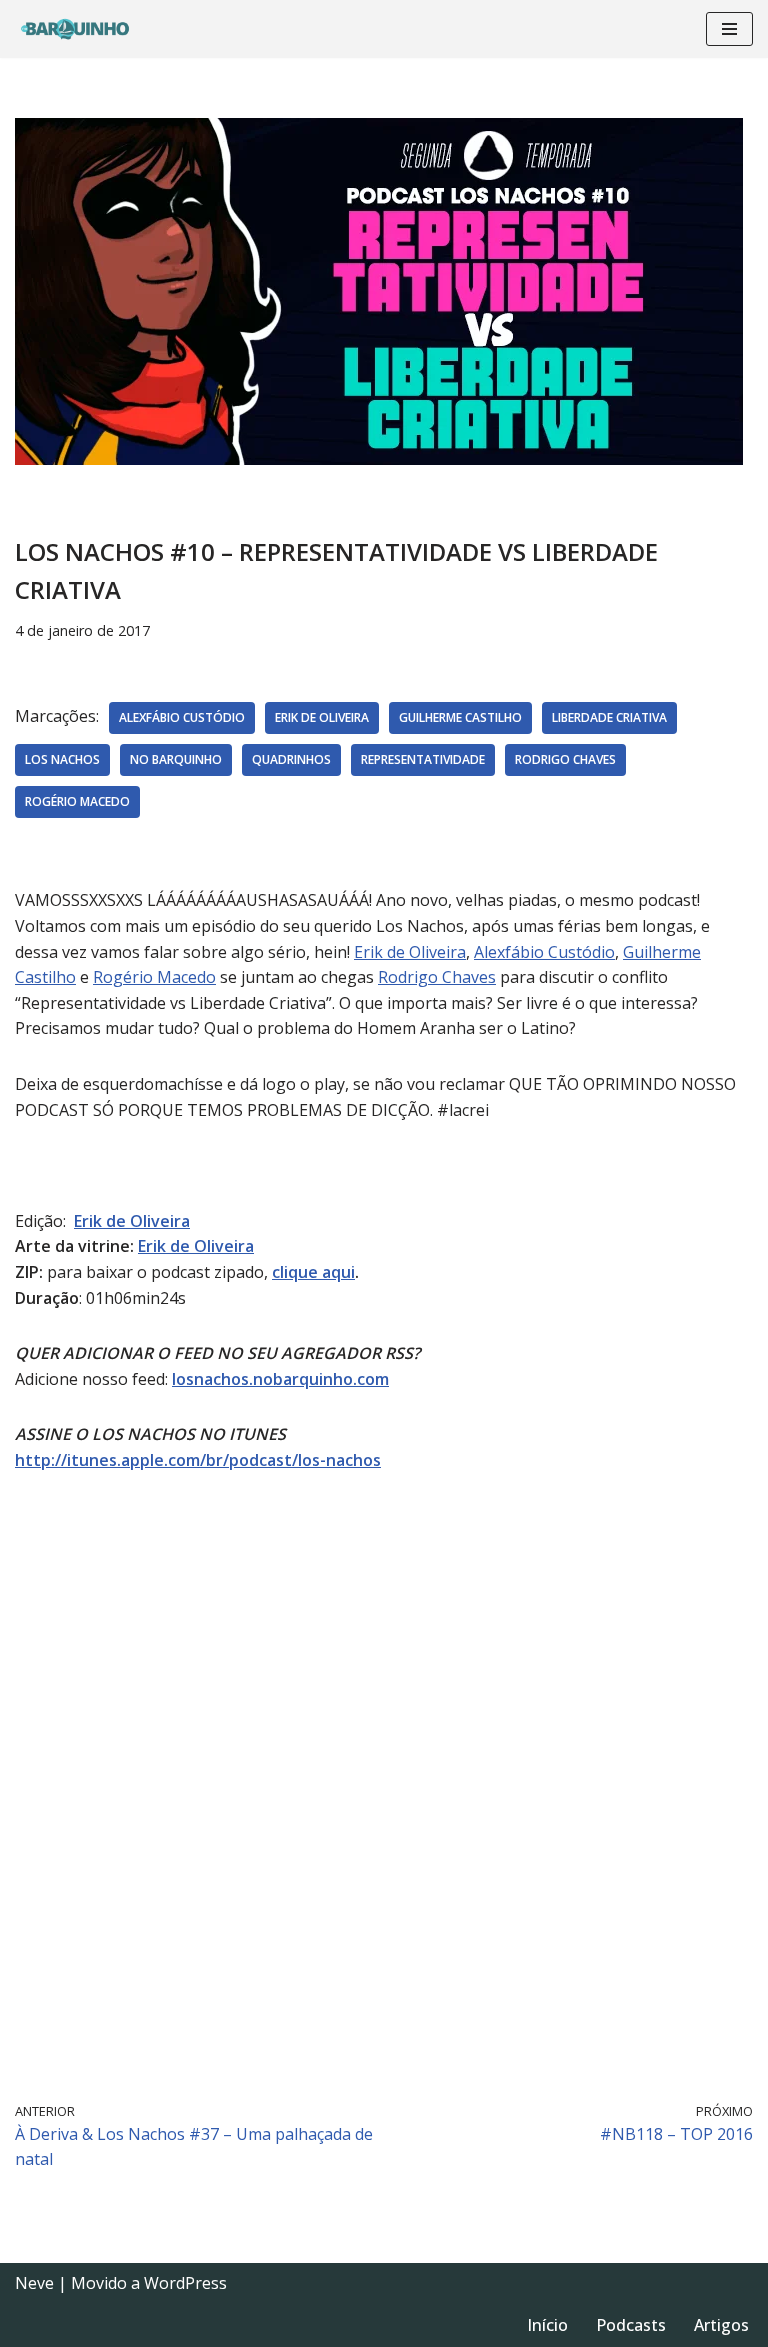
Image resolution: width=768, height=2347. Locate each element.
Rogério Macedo (77, 801)
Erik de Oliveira (322, 717)
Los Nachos (62, 759)
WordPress (185, 2283)
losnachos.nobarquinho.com (280, 1379)
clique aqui (313, 1272)
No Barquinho (176, 759)
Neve (34, 2283)
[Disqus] (384, 1784)
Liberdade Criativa (609, 717)
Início (547, 2325)
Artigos (721, 2325)
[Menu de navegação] (729, 29)
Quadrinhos (291, 759)
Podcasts (631, 2325)
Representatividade (423, 759)
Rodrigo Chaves (565, 759)
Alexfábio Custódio (182, 717)
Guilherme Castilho (460, 717)
